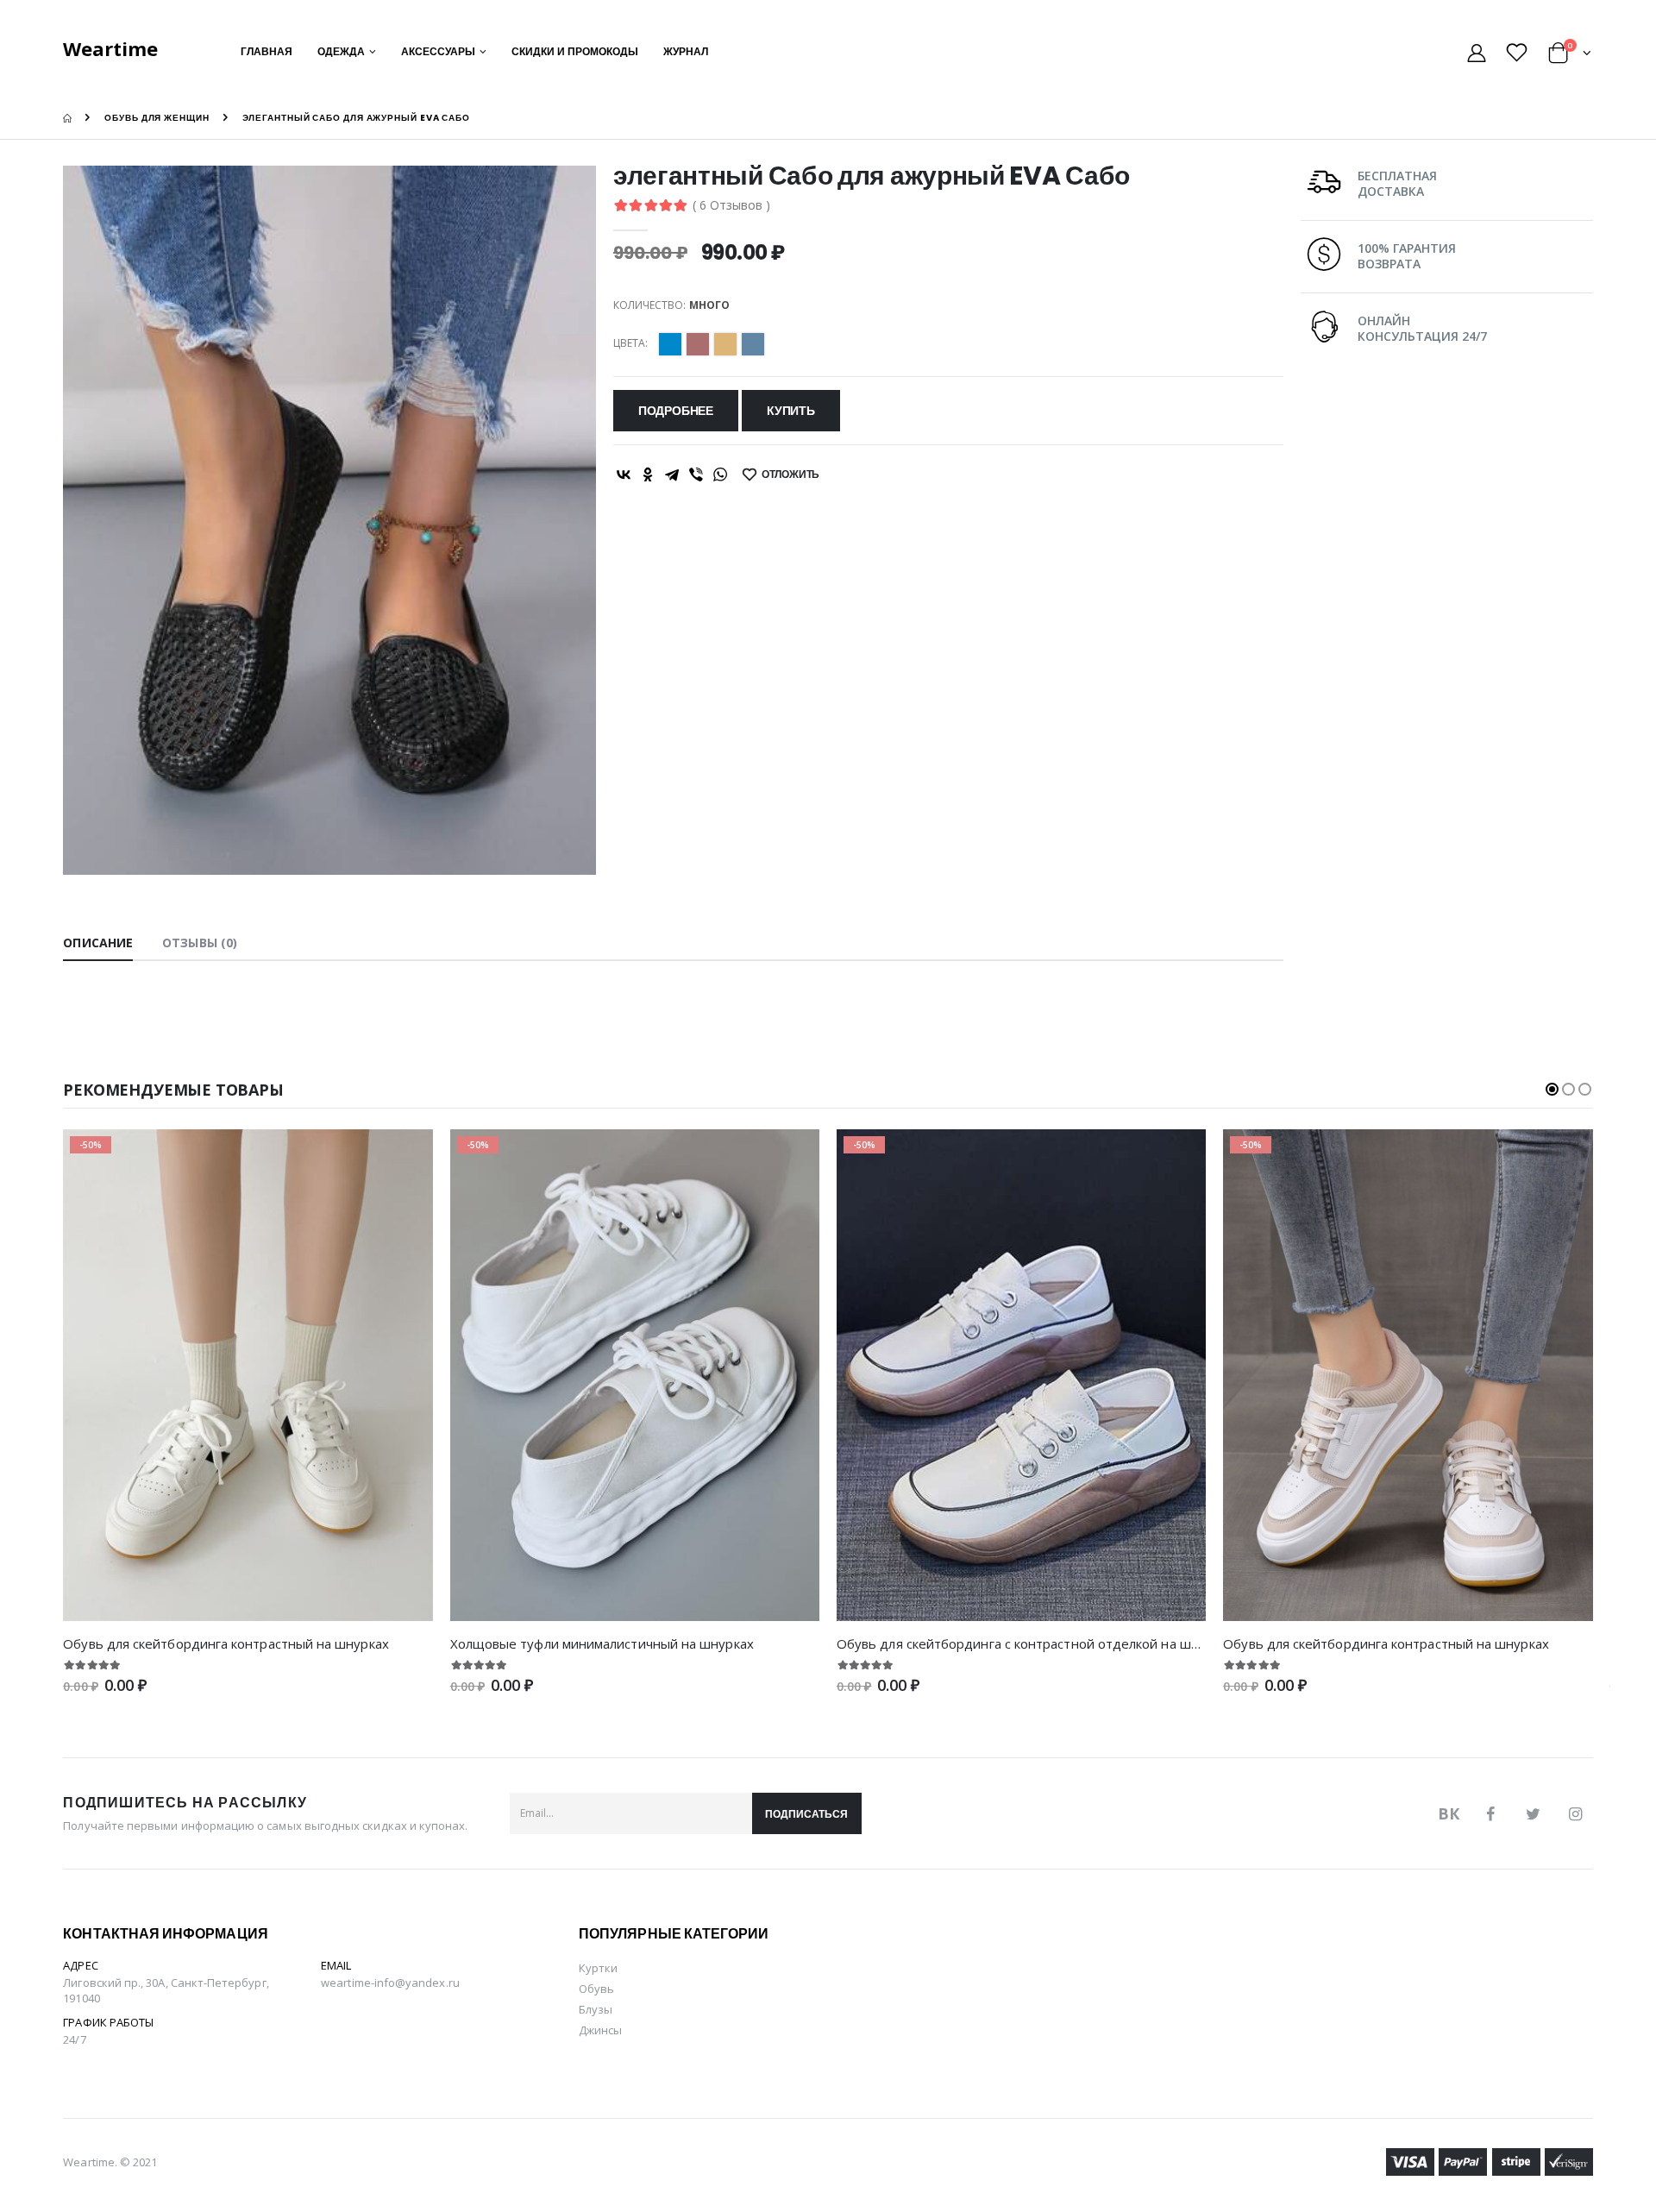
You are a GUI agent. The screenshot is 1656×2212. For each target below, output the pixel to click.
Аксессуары (438, 51)
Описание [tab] (98, 943)
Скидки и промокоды (575, 51)
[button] (1570, 56)
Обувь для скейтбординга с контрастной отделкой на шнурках (1035, 1643)
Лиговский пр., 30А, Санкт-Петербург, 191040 (166, 1990)
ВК (1449, 1813)
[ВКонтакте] (624, 474)
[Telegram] (672, 474)
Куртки (598, 1968)
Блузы (596, 2009)
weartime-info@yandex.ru (390, 1983)
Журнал (686, 51)
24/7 (74, 2039)
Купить (791, 411)
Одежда (341, 51)
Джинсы (600, 2030)
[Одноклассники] (648, 474)
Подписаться (806, 1814)
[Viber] (696, 474)
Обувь (596, 1989)
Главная (267, 51)
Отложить (791, 474)
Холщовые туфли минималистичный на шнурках (602, 1643)
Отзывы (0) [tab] (200, 943)
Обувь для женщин (157, 118)
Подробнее (676, 411)
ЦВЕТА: (630, 343)
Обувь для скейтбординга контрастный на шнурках (226, 1643)
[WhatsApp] (720, 474)
